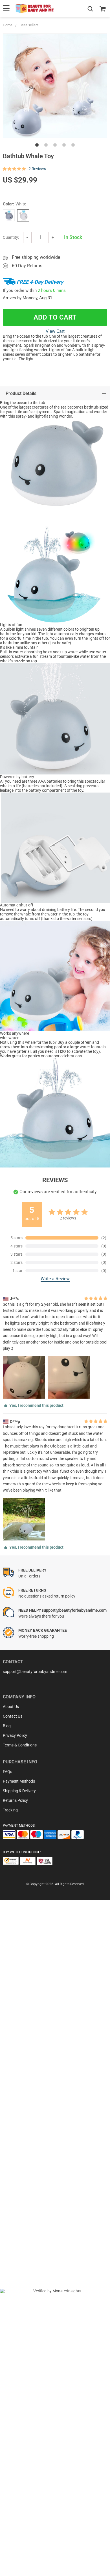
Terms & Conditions (20, 1745)
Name (21, 2108)
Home (8, 25)
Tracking (10, 1810)
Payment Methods (19, 1781)
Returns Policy (15, 1800)
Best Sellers (29, 25)
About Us (11, 1707)
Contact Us (13, 1716)
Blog (7, 1726)
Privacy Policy (15, 1735)
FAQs (7, 1772)
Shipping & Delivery (19, 1791)
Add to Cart (55, 317)
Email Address (28, 2127)
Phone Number (29, 2156)
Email (20, 2085)
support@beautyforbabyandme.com (35, 1672)
